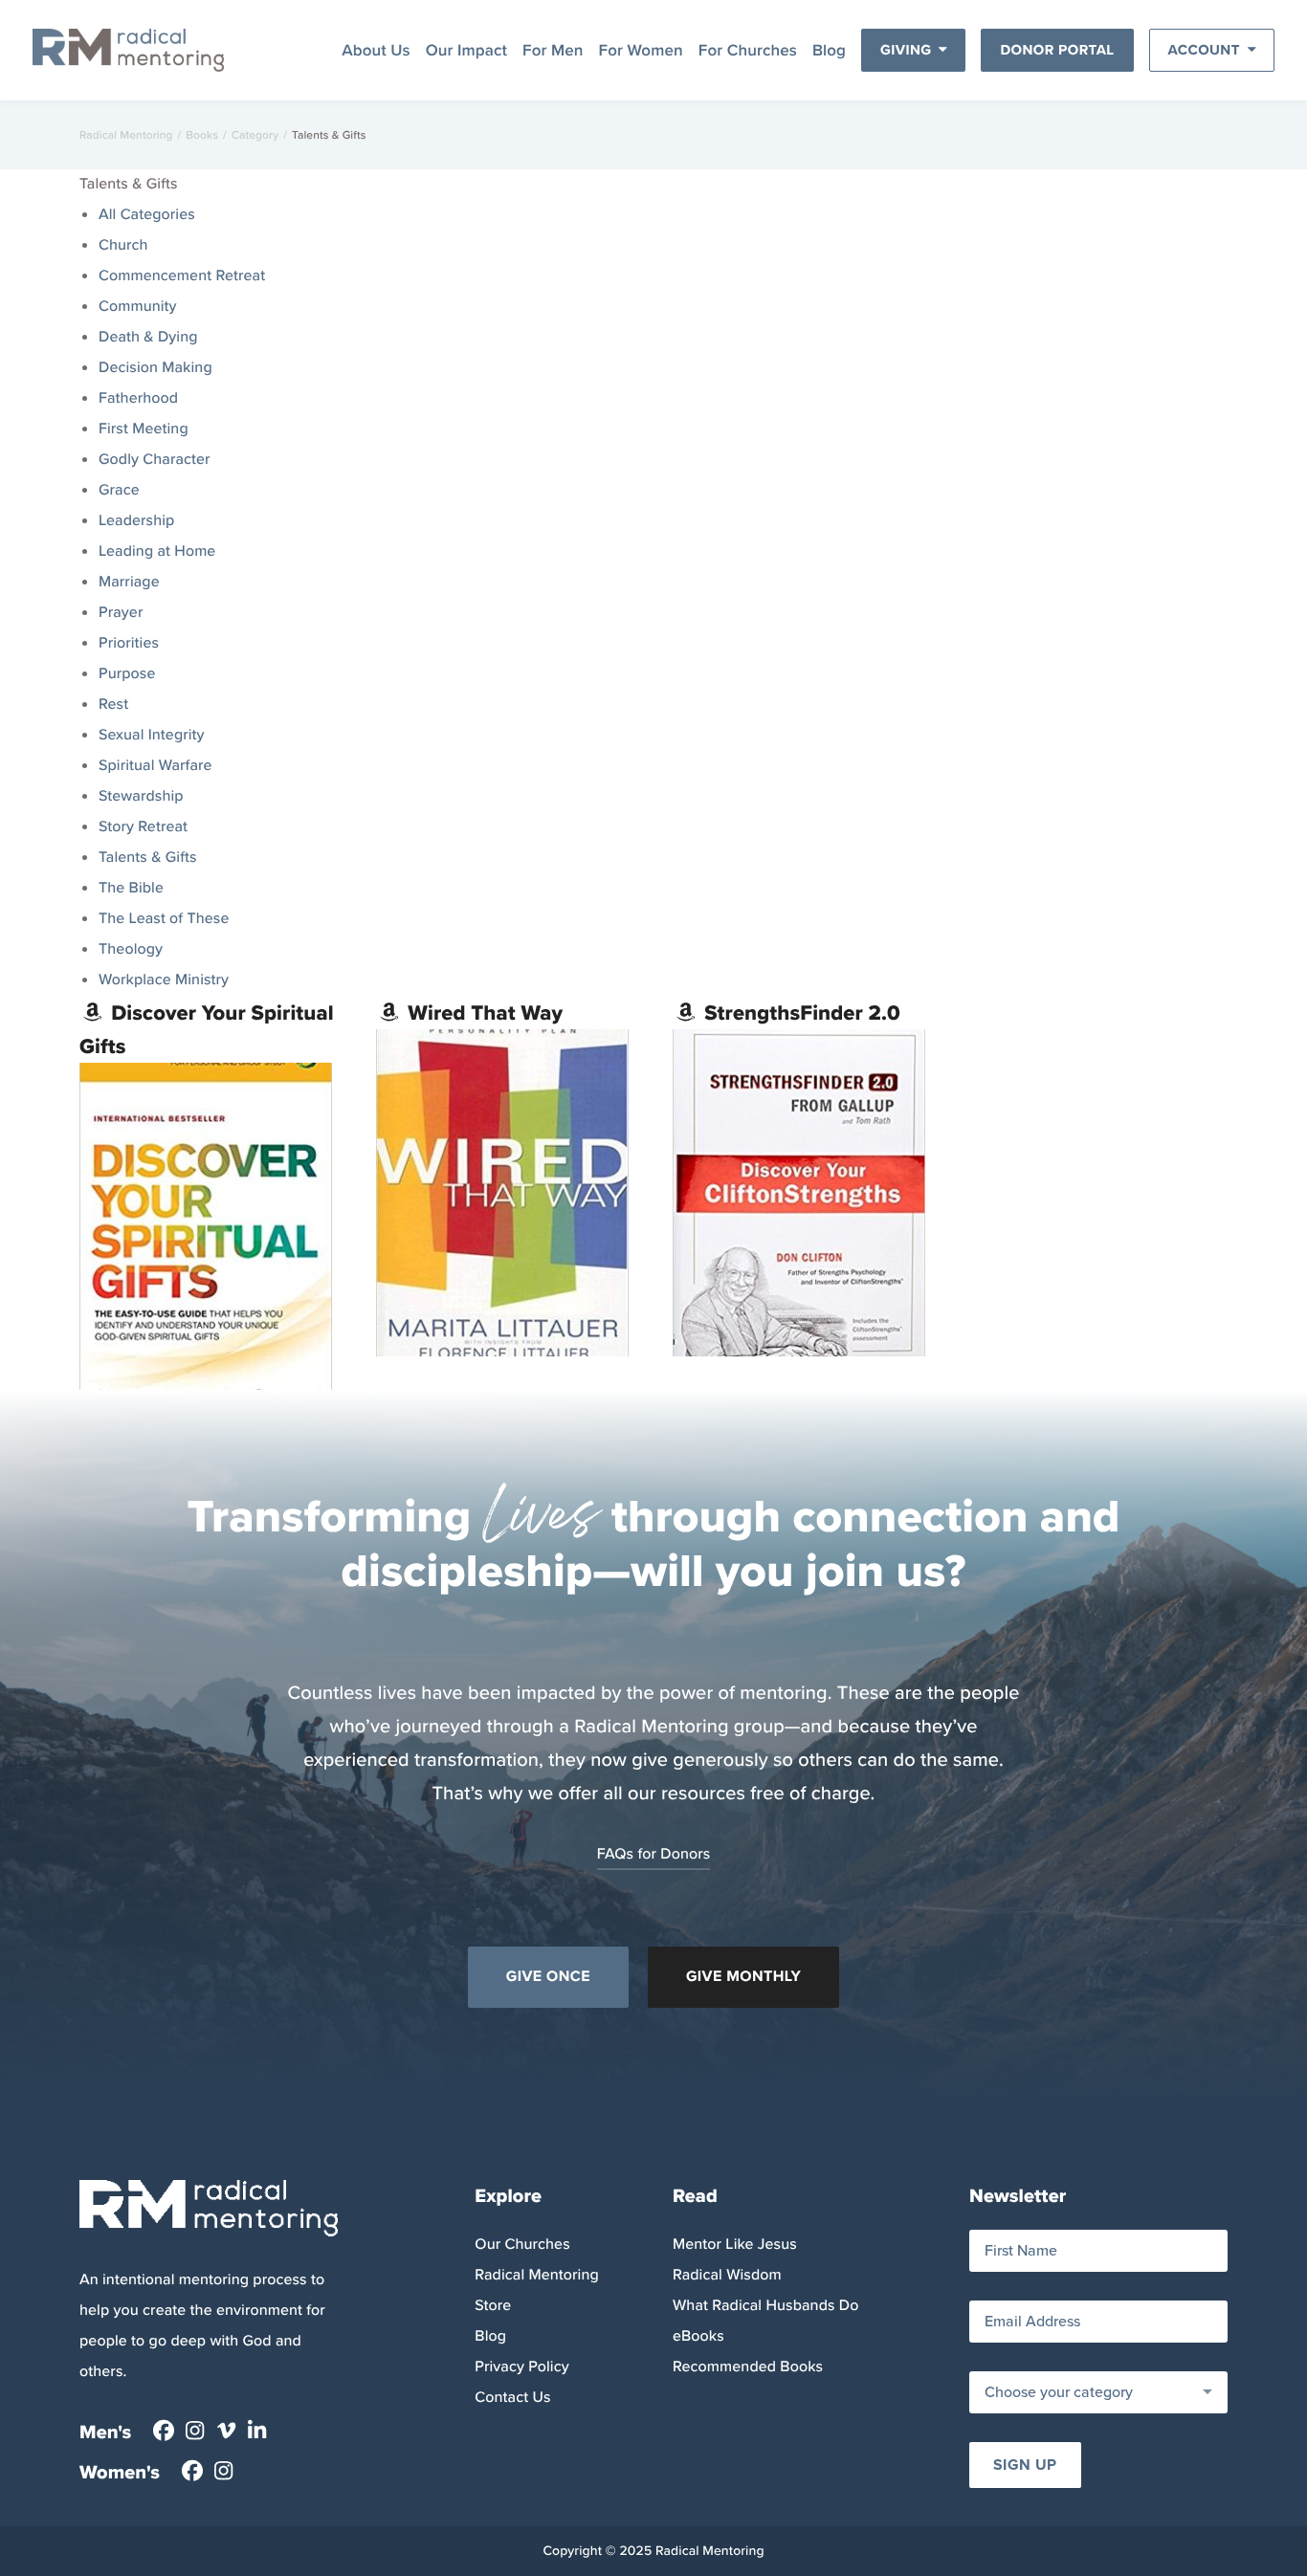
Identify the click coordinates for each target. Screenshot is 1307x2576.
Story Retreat (143, 827)
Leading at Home (157, 551)
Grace (119, 490)
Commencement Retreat (182, 276)
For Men (553, 50)
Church (123, 245)
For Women (641, 50)
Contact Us (512, 2398)
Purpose (127, 674)
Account (1204, 50)
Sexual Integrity (152, 735)
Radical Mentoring (126, 135)
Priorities (129, 643)
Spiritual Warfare (155, 766)
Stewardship (141, 796)
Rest (113, 705)
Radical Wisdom (727, 2275)
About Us (376, 50)
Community (138, 307)
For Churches (748, 50)
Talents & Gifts (148, 858)
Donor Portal (1057, 50)
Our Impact (466, 50)
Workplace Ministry (164, 980)
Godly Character (155, 460)
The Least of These (164, 919)
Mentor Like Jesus (735, 2245)
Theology (131, 949)
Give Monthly (743, 1977)
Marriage (129, 582)
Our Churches (522, 2245)
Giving (906, 50)
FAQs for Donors (654, 1854)
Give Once (548, 1977)
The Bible (131, 888)
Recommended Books (748, 2367)
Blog (829, 50)
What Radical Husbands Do (765, 2306)
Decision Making (155, 368)
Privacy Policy (521, 2367)
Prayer (121, 613)
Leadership (136, 521)
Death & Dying (148, 337)
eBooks (698, 2336)
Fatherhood (138, 398)
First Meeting (144, 429)
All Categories (147, 215)
